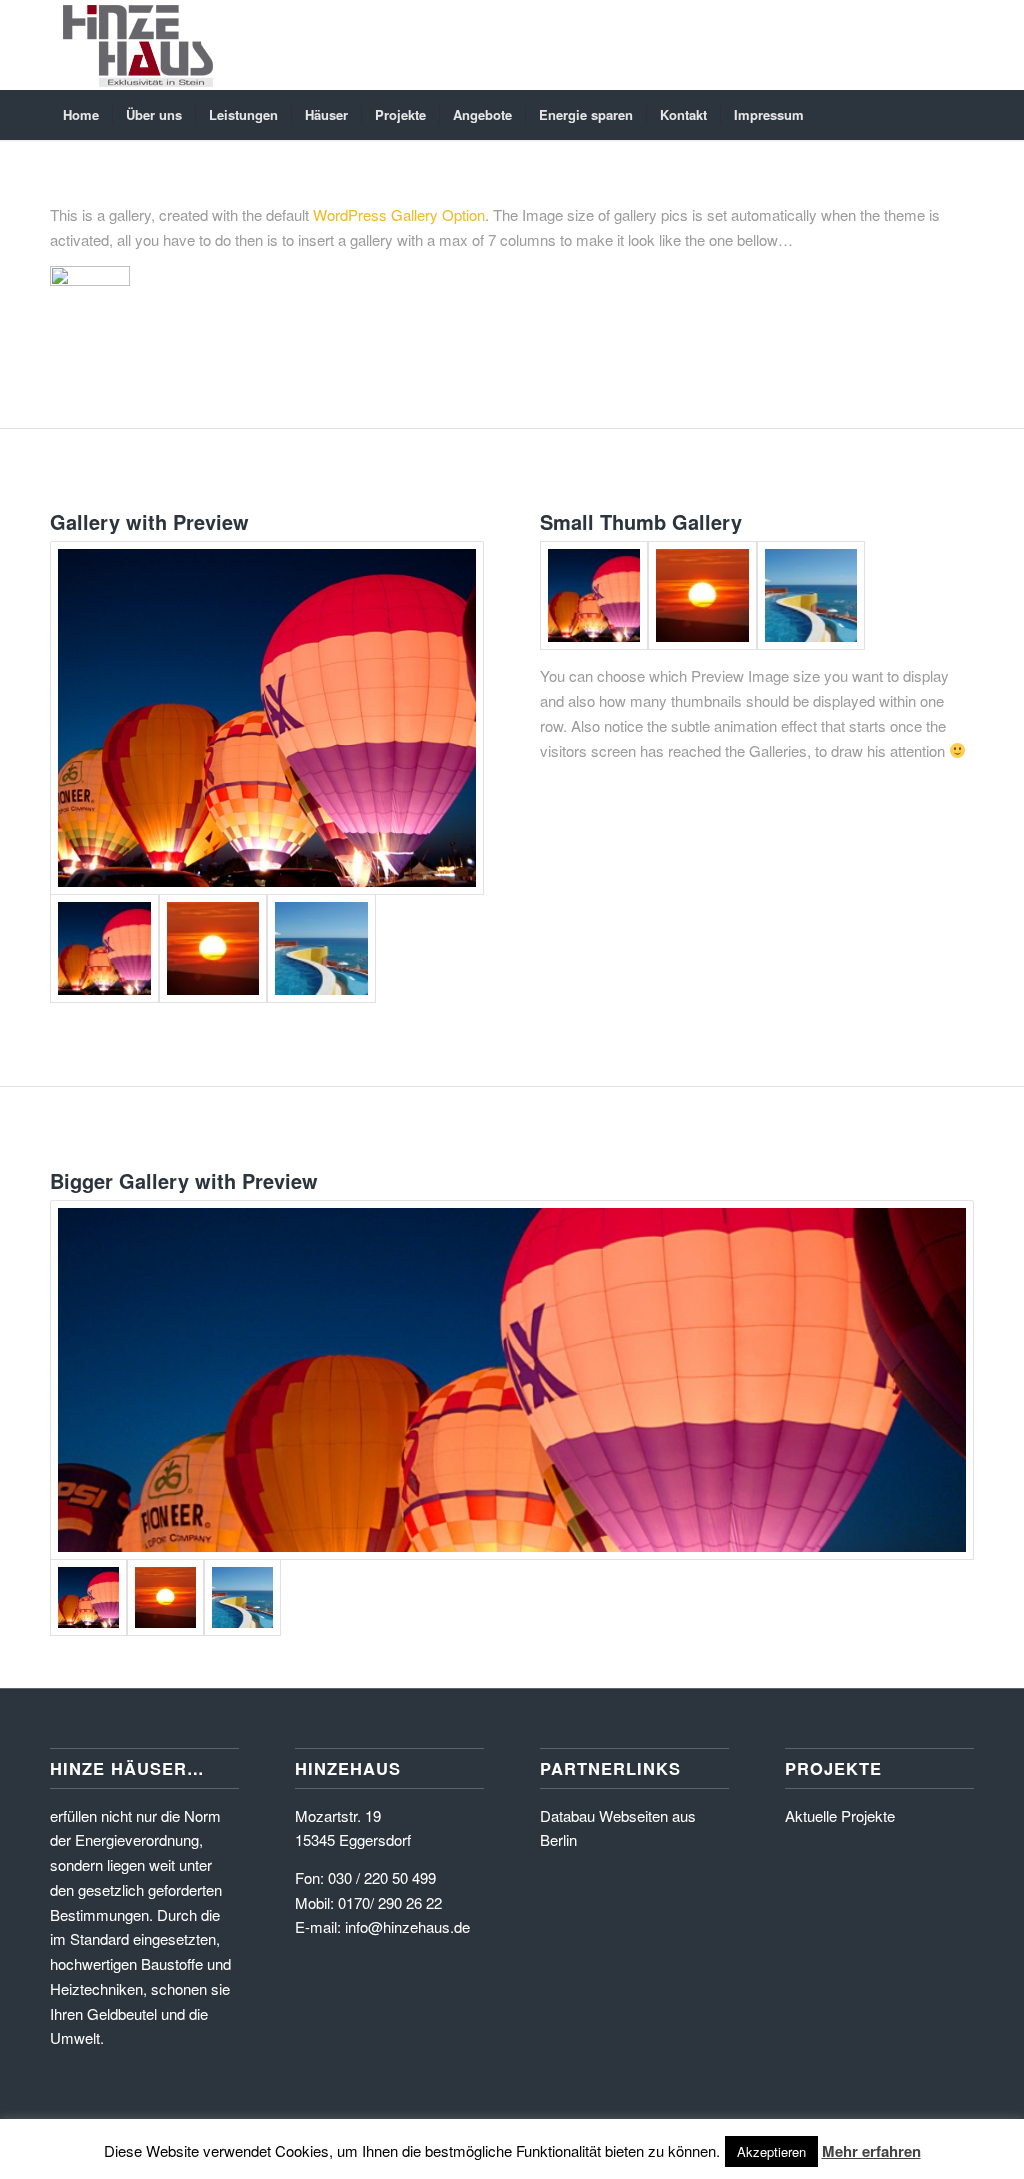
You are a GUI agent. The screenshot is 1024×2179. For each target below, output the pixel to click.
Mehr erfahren (871, 2151)
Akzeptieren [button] (771, 2151)
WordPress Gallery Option (399, 214)
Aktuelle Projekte (840, 1815)
